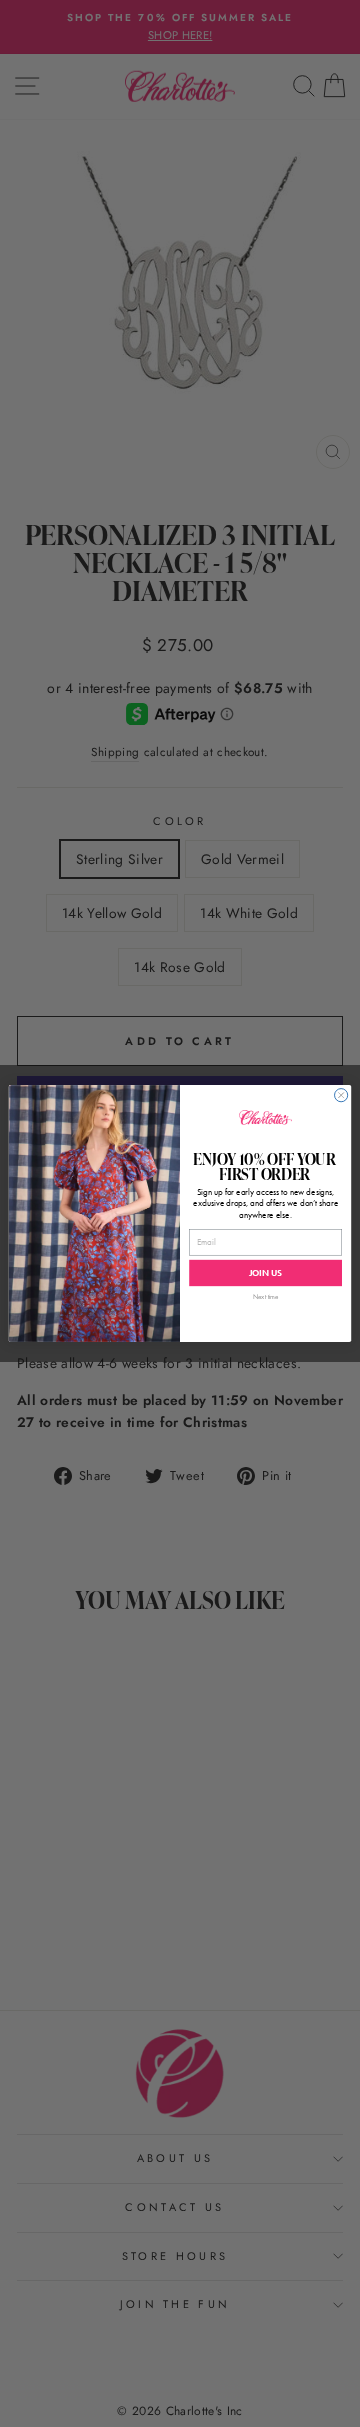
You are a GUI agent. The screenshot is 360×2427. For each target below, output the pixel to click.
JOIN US (265, 1272)
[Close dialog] (341, 1095)
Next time (266, 1296)
